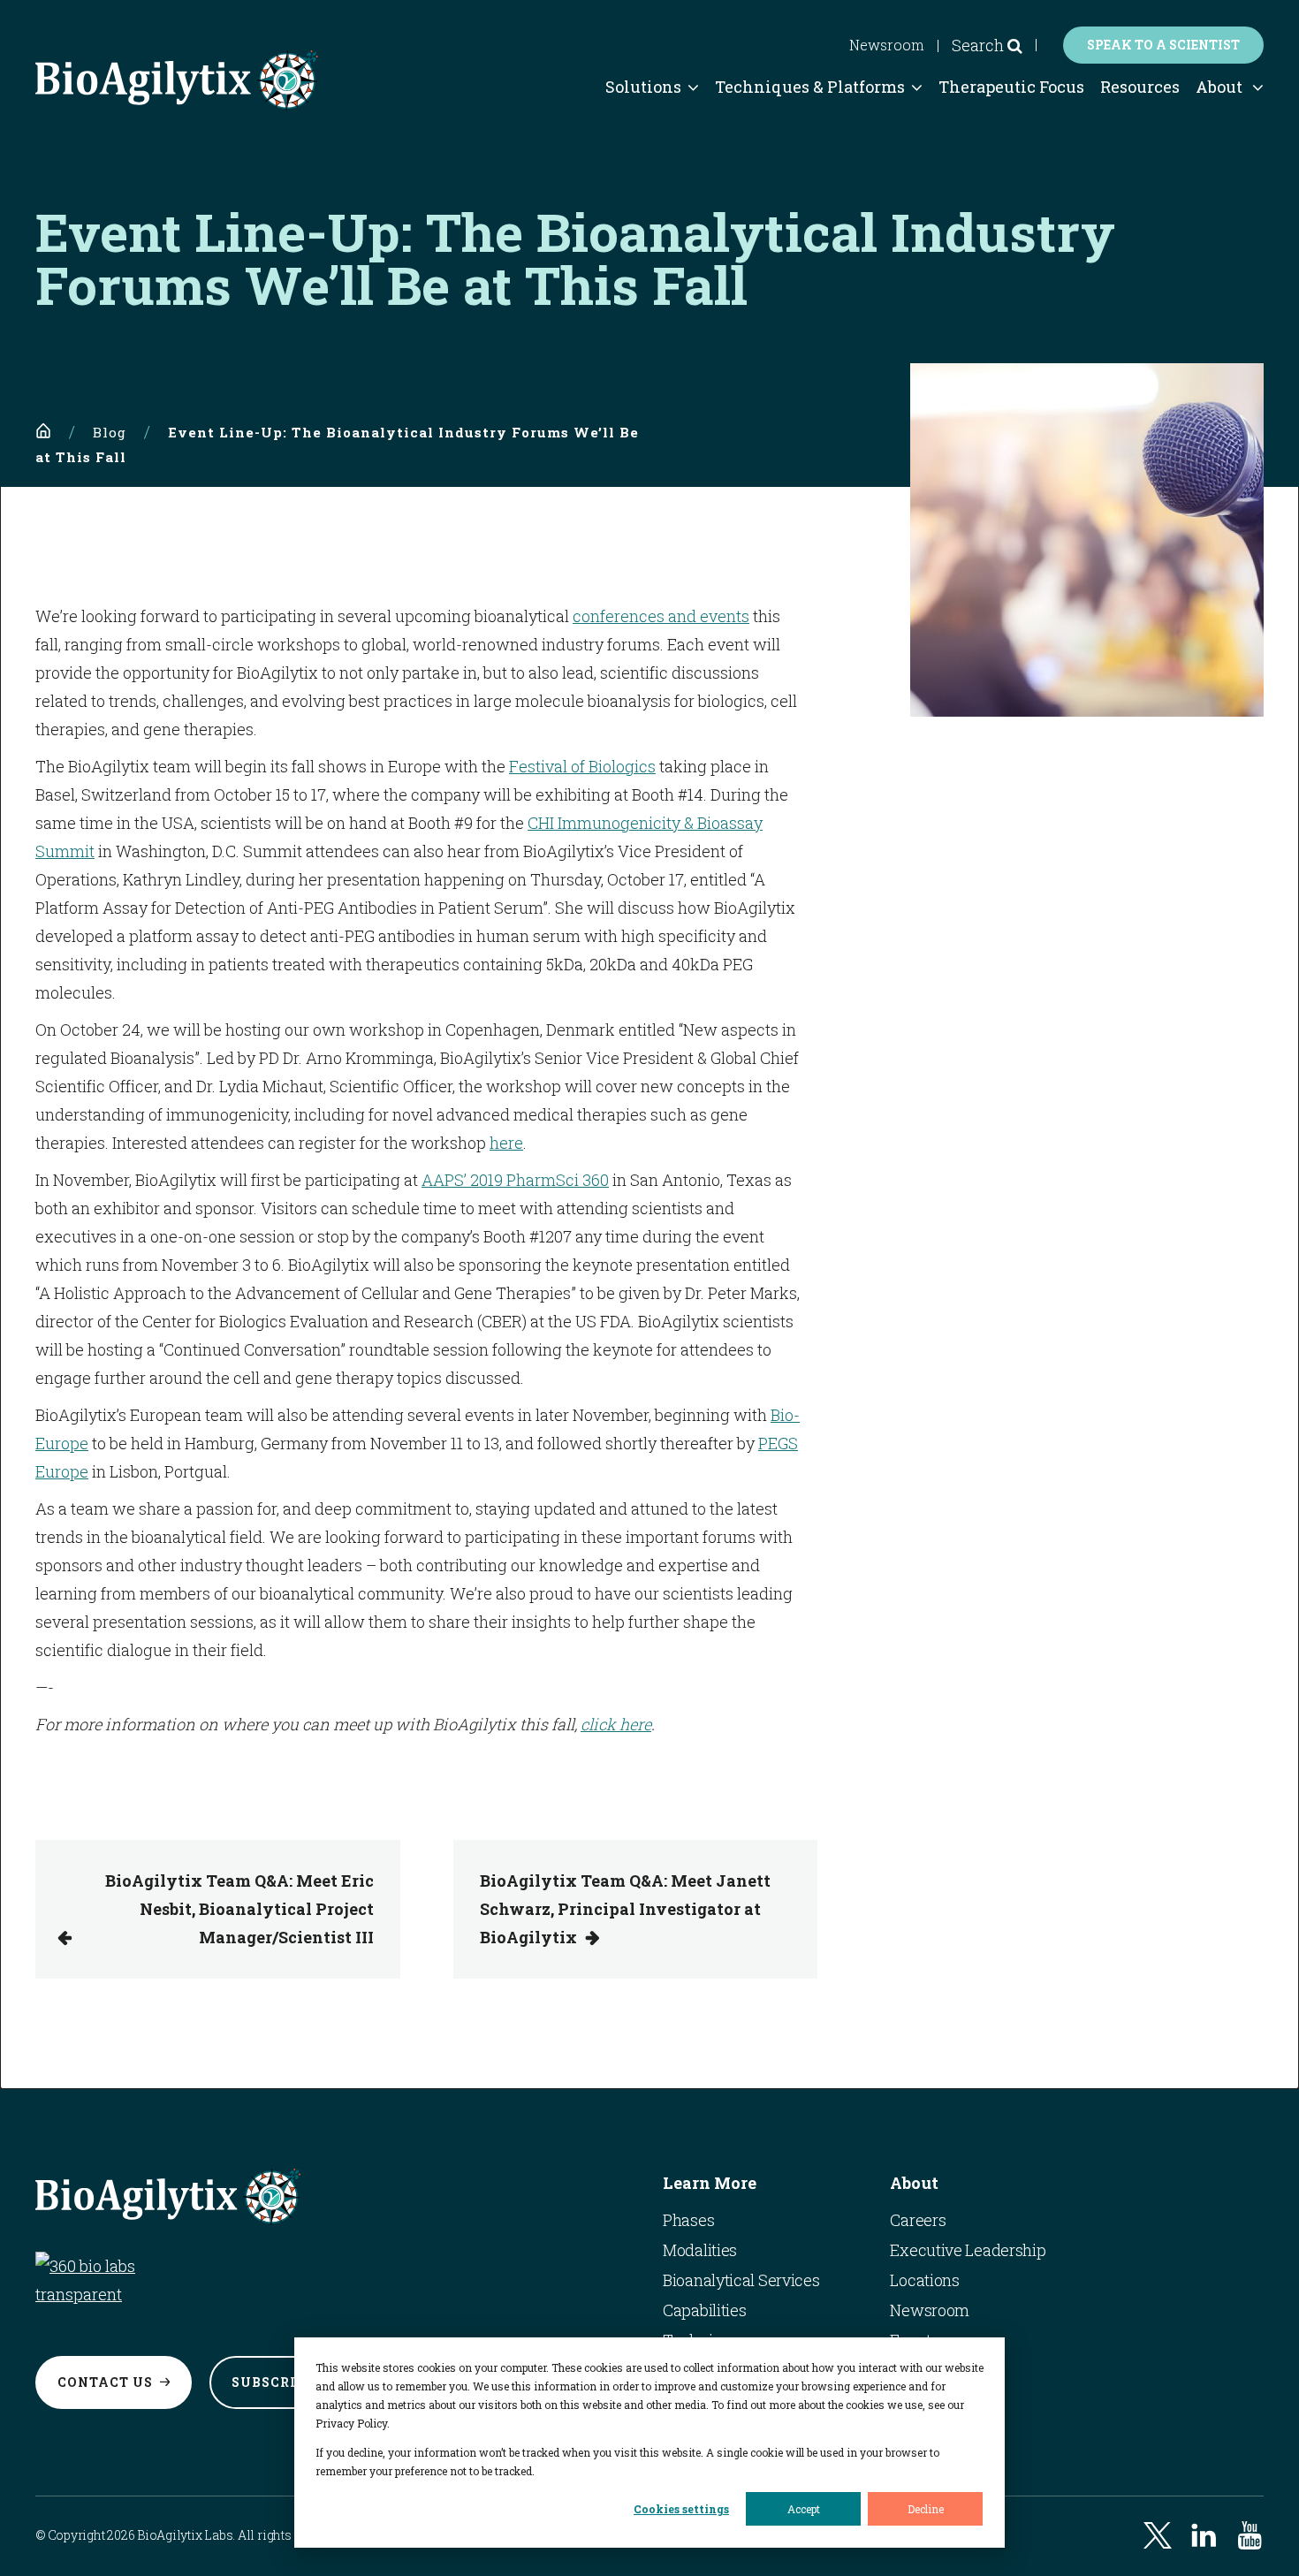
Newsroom (887, 45)
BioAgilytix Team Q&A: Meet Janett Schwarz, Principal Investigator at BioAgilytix (625, 1909)
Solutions (643, 87)
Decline (926, 2509)
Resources (1140, 87)
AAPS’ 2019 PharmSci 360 (515, 1180)
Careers (918, 2220)
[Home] (43, 431)
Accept (804, 2509)
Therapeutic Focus (1011, 87)
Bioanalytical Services (741, 2280)
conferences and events (661, 616)
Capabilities (704, 2310)
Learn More (710, 2183)
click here (616, 1724)
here (506, 1143)
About (1219, 87)
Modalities (700, 2250)
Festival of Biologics (582, 766)
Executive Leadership (968, 2250)
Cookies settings (681, 2509)
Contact (105, 2382)
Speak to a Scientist (1163, 45)
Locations (924, 2280)
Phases (688, 2220)
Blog (110, 432)
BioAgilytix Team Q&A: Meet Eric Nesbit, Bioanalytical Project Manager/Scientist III (239, 1909)
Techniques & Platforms (810, 87)
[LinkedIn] (1204, 2535)
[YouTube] (1250, 2535)
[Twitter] (1158, 2535)
